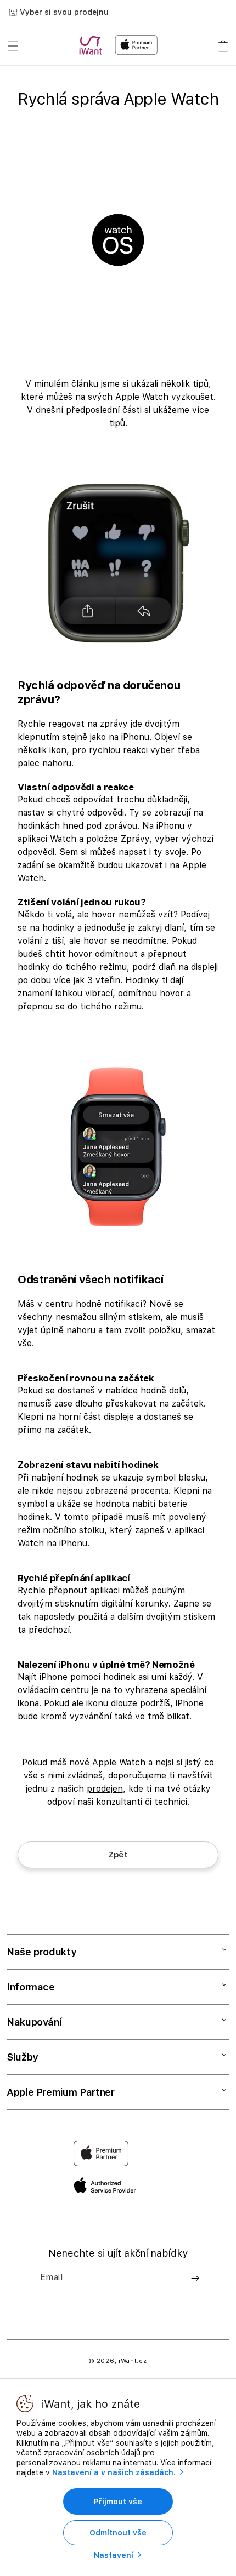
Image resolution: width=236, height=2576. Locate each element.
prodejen (105, 1789)
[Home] (93, 45)
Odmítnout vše (118, 2533)
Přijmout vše (118, 2502)
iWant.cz (133, 2361)
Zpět (118, 1855)
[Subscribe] (195, 2279)
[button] (13, 46)
